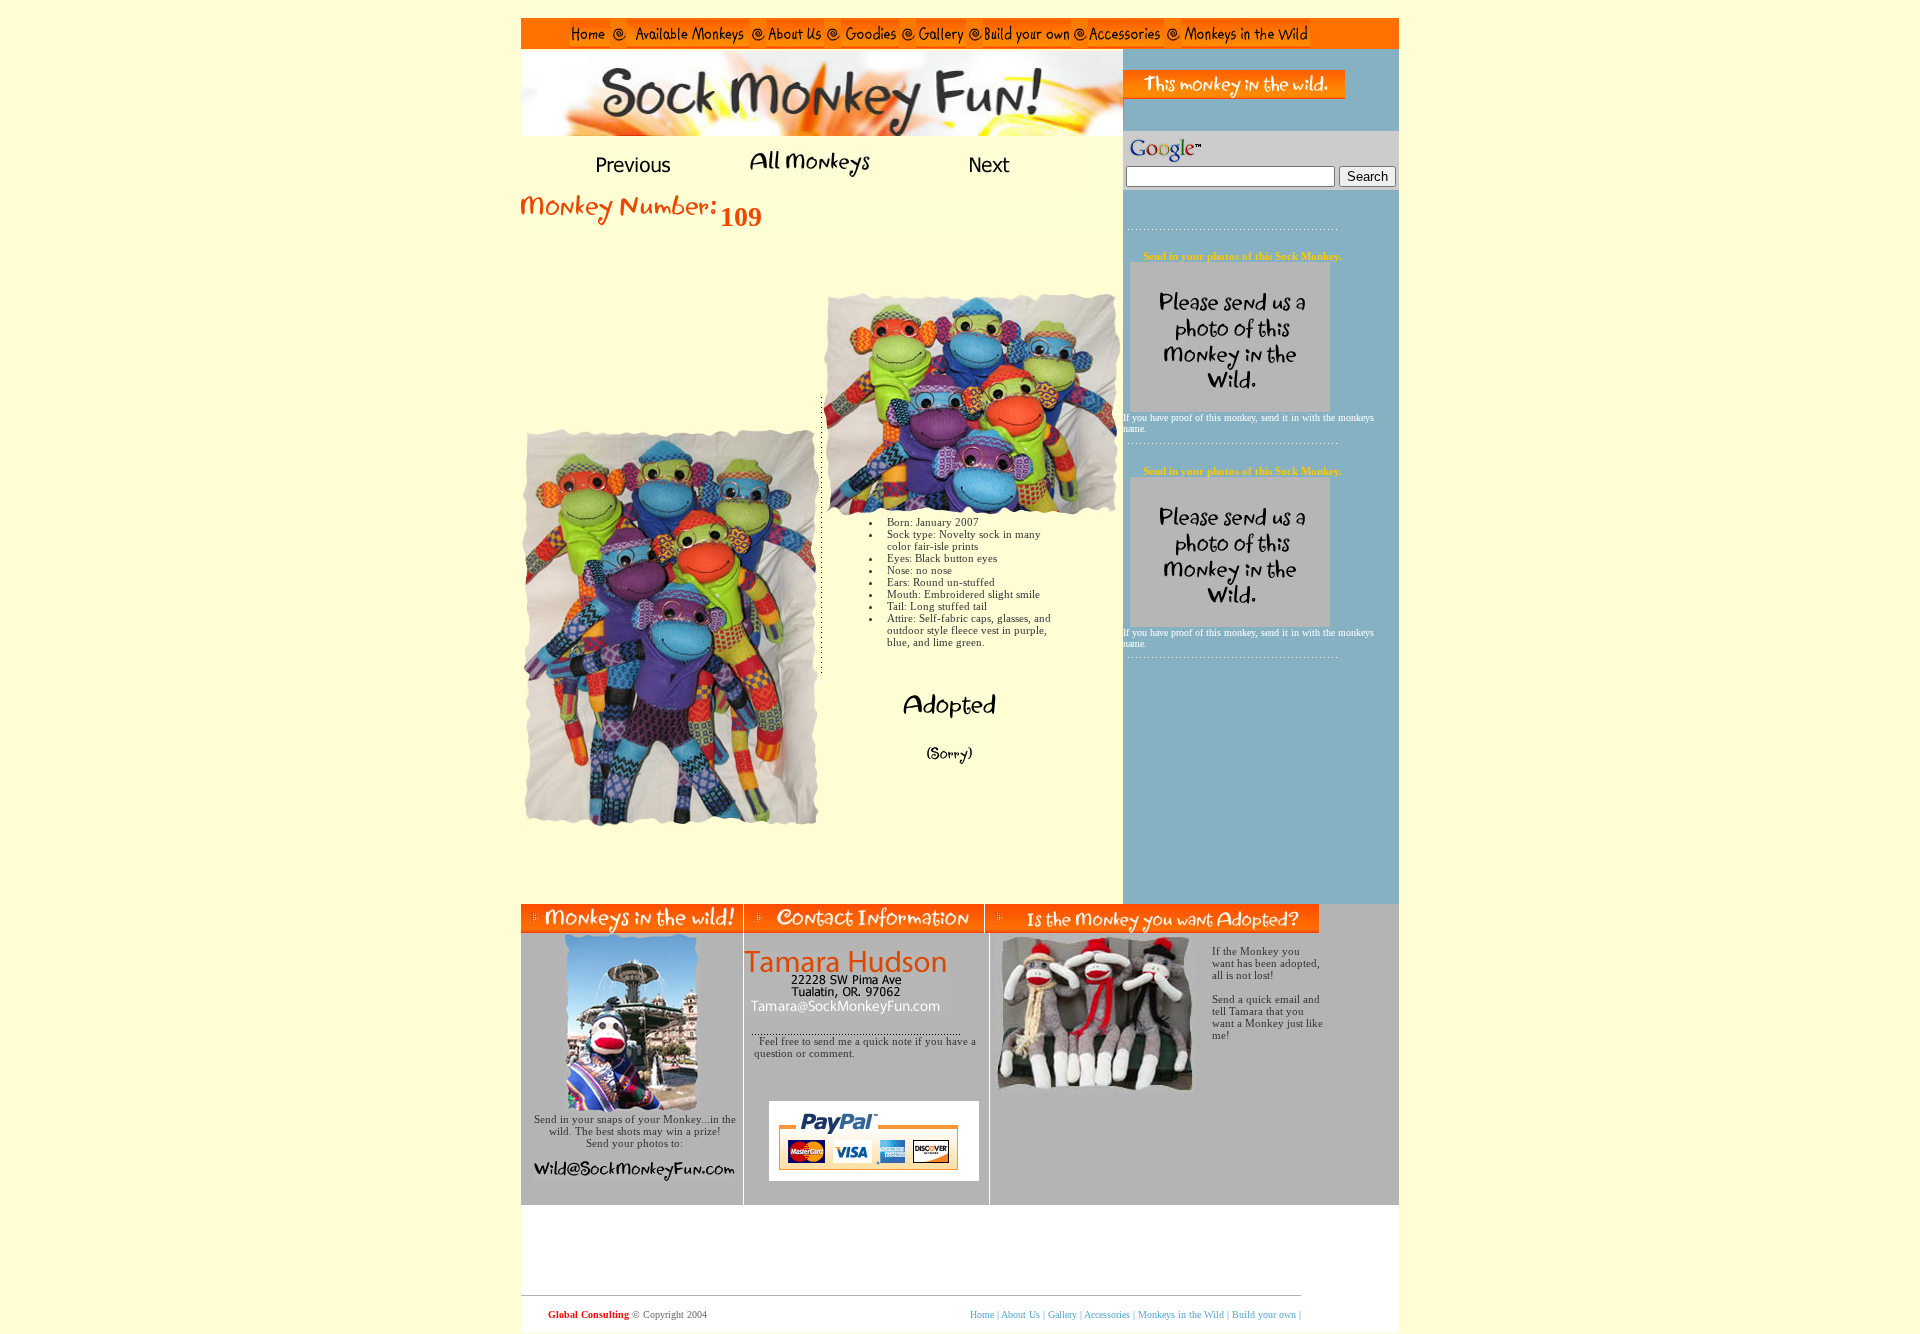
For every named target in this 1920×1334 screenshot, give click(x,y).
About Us (1022, 1314)
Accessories (1107, 1314)
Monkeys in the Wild (1179, 1314)
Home (982, 1314)
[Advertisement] (822, 874)
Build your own (1264, 1314)
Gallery (1062, 1314)
